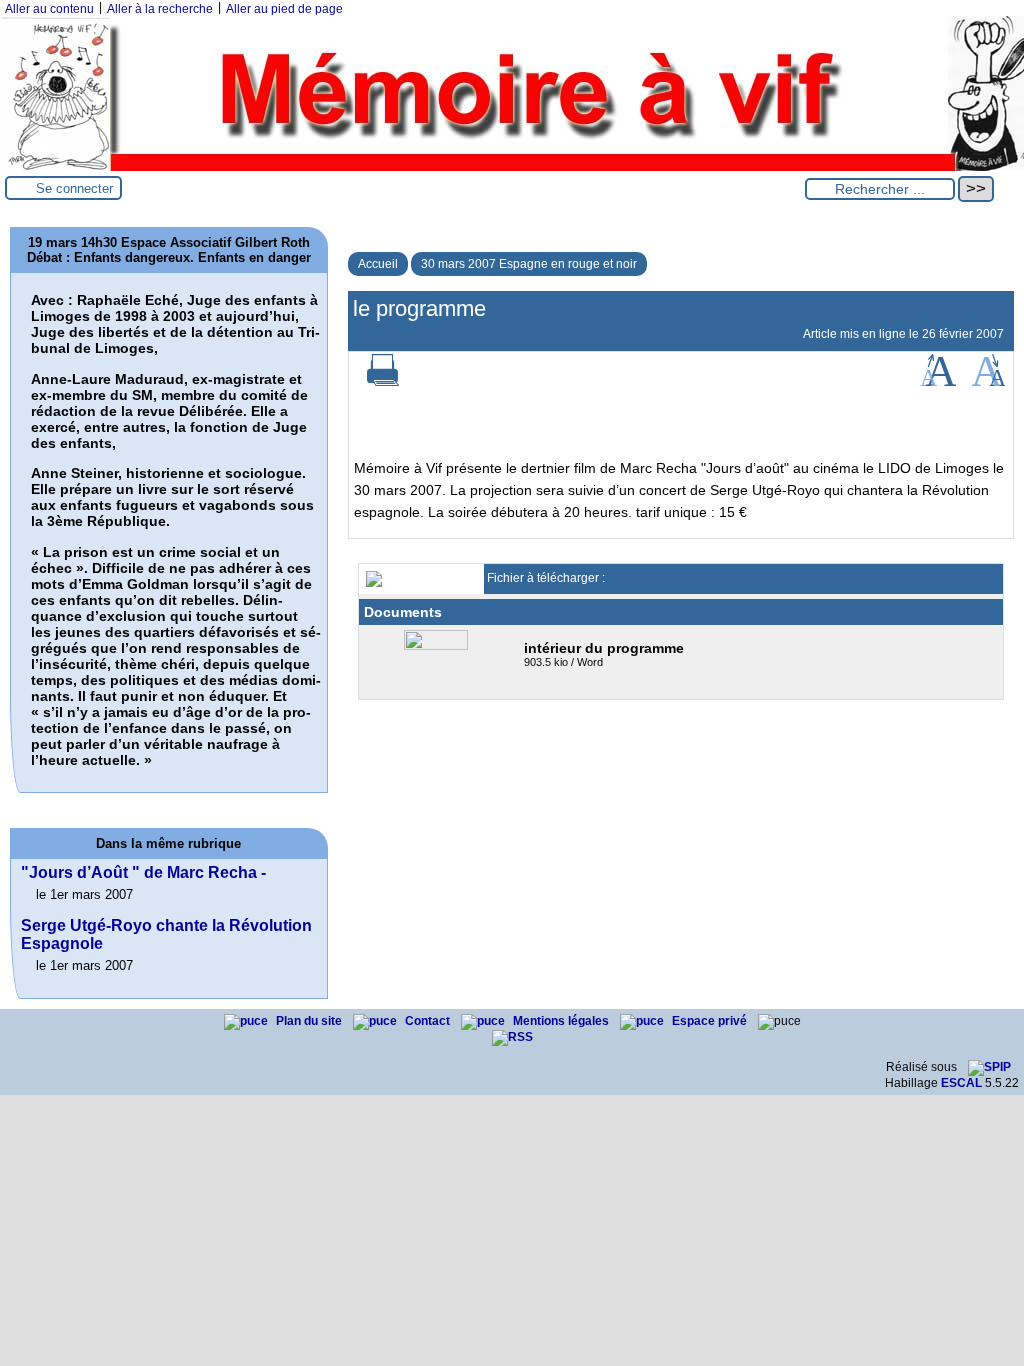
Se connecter (74, 188)
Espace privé (711, 1021)
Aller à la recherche (160, 9)
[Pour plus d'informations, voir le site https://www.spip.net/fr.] (989, 1067)
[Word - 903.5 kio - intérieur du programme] (438, 646)
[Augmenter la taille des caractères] (938, 382)
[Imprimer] (383, 382)
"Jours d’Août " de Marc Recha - (143, 872)
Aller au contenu (49, 9)
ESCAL (961, 1083)
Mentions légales (562, 1021)
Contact (429, 1021)
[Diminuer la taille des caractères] (988, 382)
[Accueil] (512, 167)
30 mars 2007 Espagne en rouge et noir (529, 264)
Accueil (378, 264)
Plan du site (310, 1021)
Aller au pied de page (284, 9)
